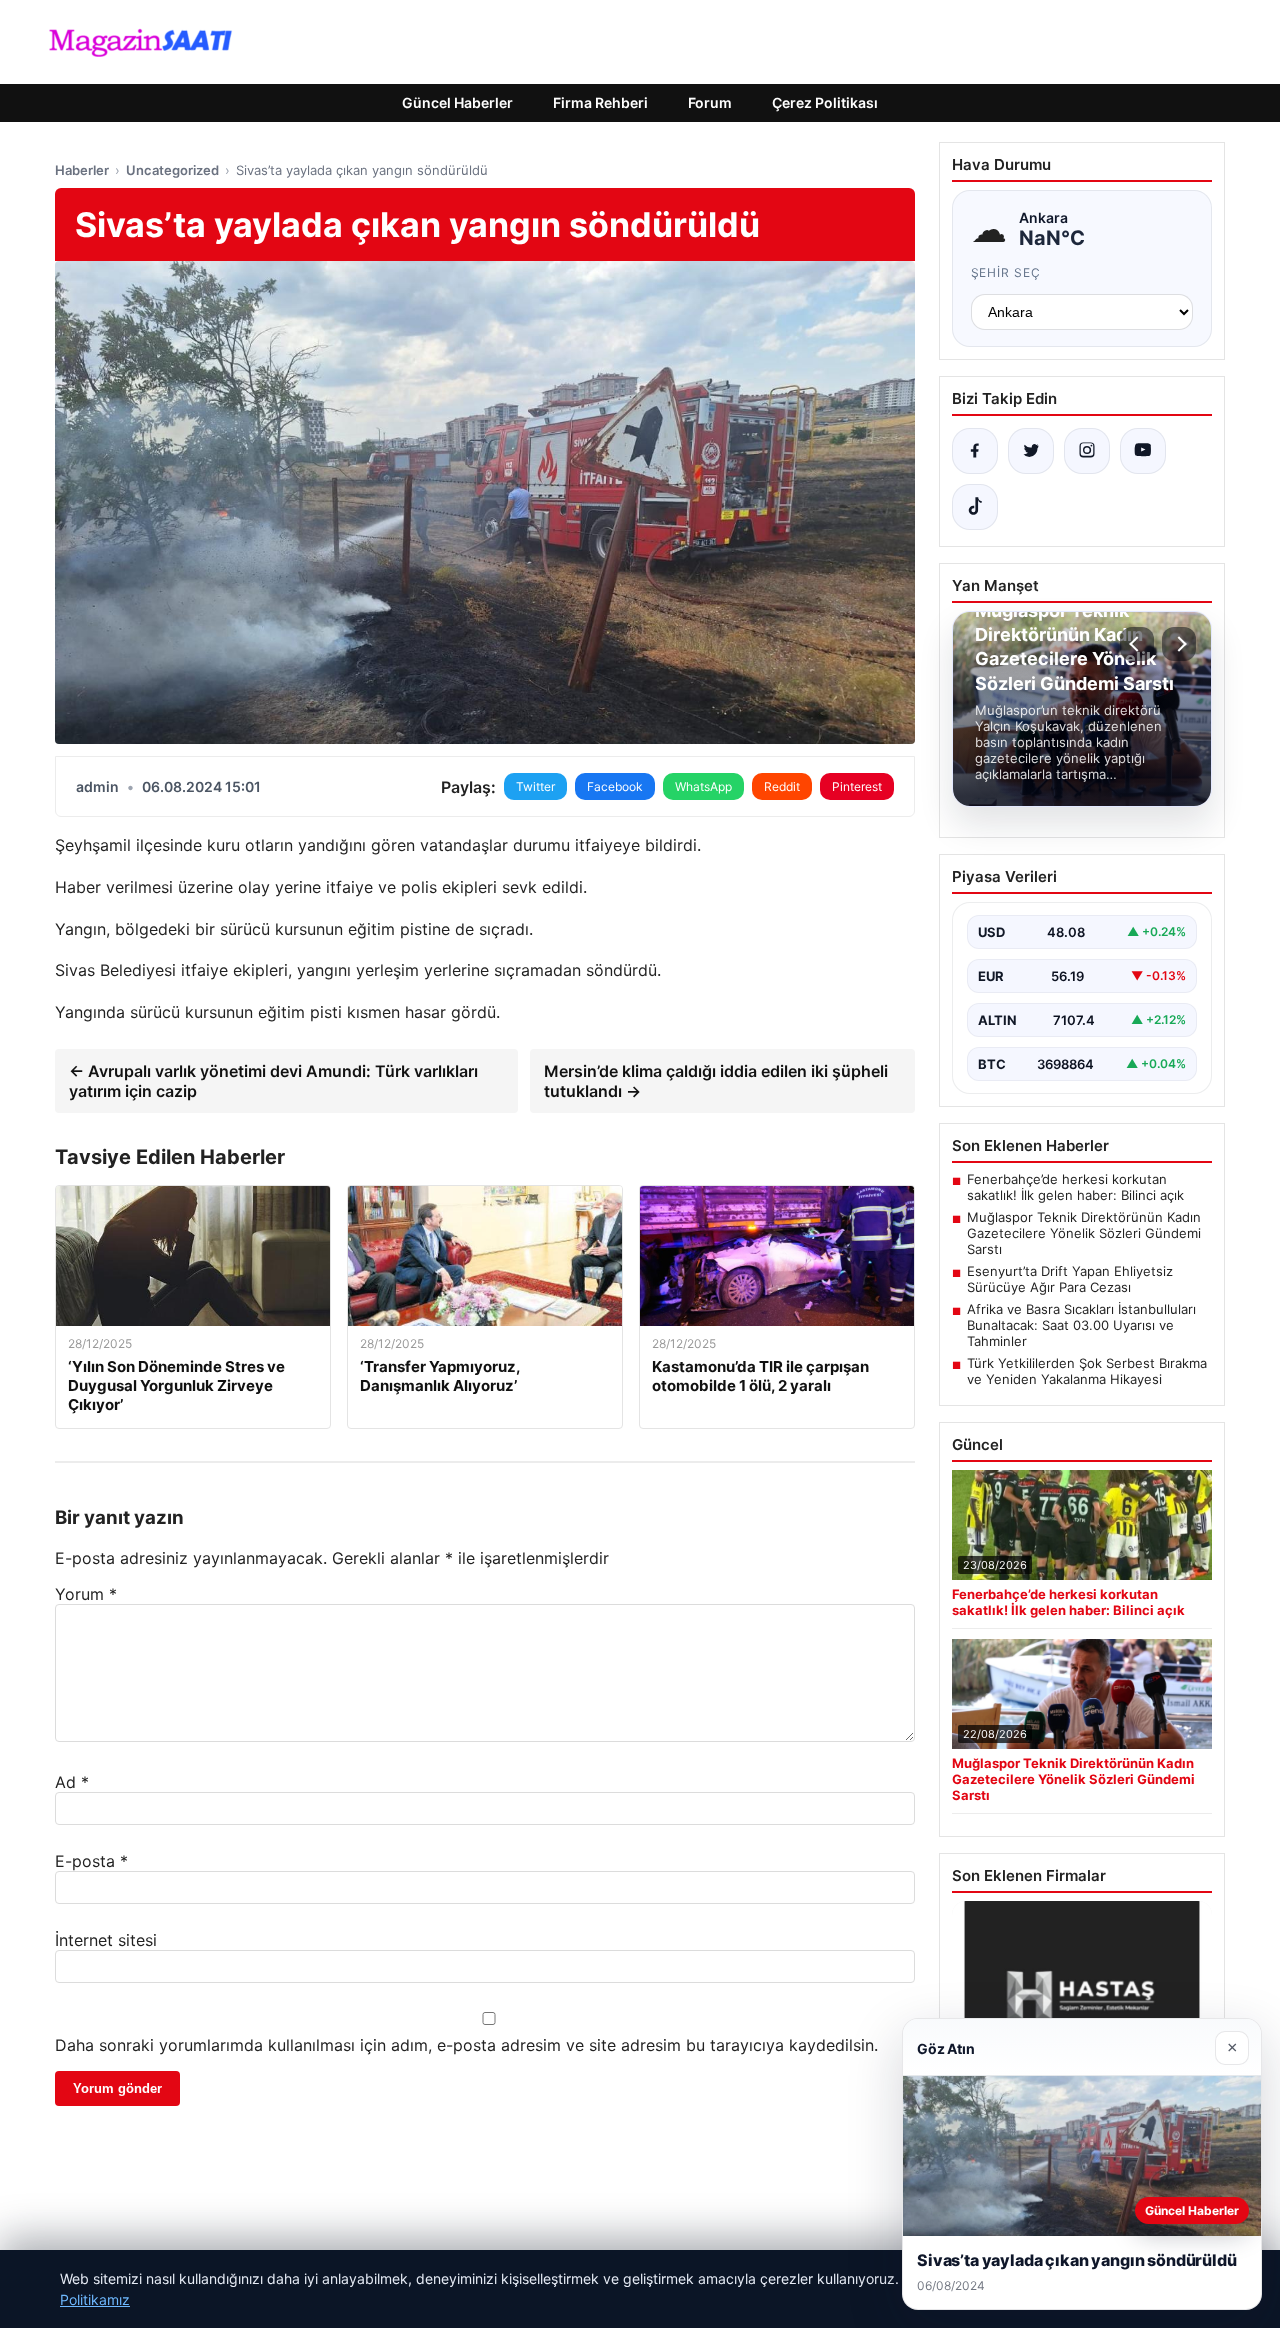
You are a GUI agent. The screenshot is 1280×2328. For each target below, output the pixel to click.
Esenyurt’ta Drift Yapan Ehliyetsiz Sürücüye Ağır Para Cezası (1070, 1279)
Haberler (82, 170)
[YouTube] (1143, 451)
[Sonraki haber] (1179, 644)
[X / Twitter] (1031, 451)
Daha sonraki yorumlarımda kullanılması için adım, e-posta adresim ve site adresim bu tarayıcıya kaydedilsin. (466, 2045)
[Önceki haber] (1137, 644)
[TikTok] (975, 507)
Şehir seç (1006, 272)
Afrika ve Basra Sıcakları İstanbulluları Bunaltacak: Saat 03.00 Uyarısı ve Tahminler (1081, 1325)
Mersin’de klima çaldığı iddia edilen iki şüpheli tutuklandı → (716, 1081)
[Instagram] (1087, 451)
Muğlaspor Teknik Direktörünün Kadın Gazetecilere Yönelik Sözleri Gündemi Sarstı (1084, 1233)
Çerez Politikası (825, 102)
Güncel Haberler (457, 102)
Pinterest (857, 786)
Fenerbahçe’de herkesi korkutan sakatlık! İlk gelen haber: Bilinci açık (1075, 1187)
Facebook (615, 786)
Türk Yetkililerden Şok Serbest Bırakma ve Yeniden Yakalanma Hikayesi (1087, 1371)
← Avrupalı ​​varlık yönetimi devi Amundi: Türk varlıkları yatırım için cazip (273, 1081)
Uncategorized (172, 170)
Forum (710, 102)
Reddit (782, 786)
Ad (72, 1782)
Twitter (535, 786)
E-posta (91, 1861)
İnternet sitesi (106, 1940)
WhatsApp (703, 786)
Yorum (86, 1594)
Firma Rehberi (600, 102)
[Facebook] (975, 451)
